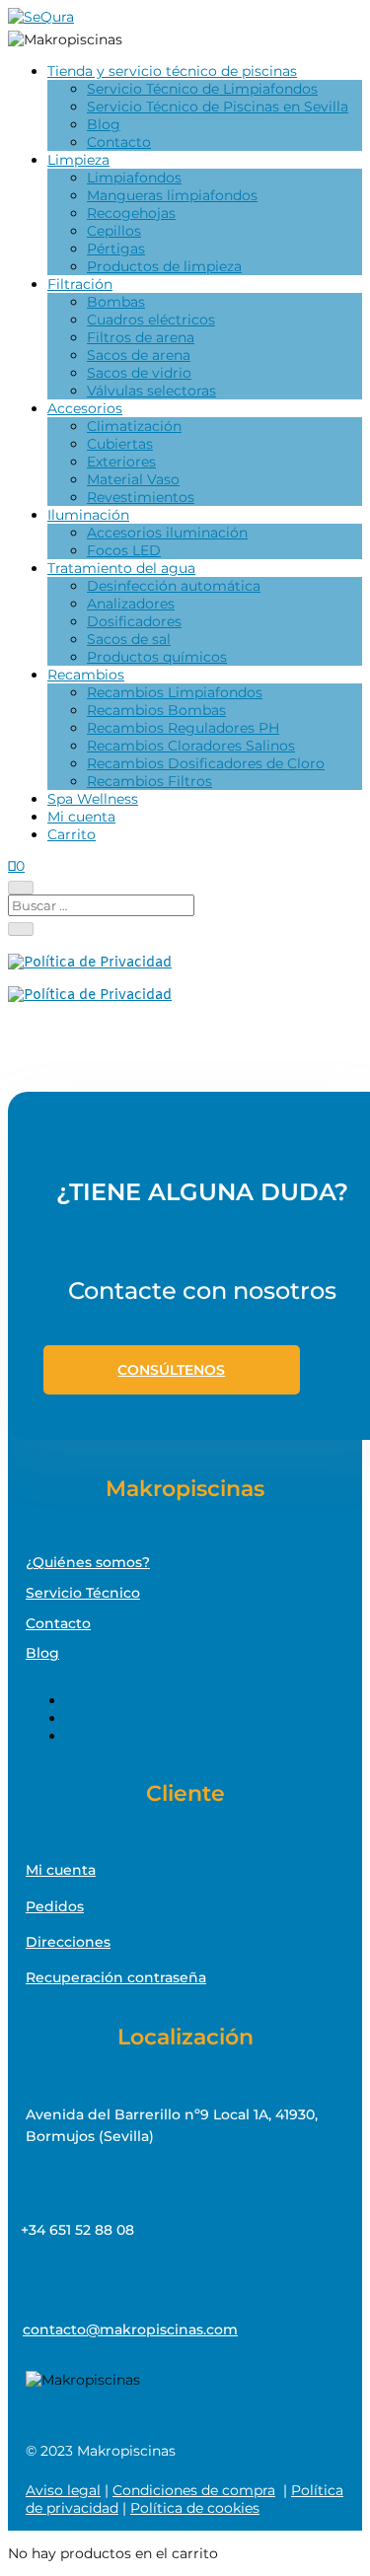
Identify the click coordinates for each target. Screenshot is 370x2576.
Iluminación (88, 515)
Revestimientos (141, 497)
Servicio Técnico (83, 1593)
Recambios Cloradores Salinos (191, 746)
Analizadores (131, 604)
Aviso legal (63, 2490)
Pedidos (55, 1906)
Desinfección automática (174, 586)
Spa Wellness (93, 799)
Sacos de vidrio (139, 373)
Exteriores (121, 462)
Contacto (119, 142)
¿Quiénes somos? (88, 1562)
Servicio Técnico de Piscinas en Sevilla (218, 107)
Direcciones (68, 1942)
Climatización (134, 426)
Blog (104, 124)
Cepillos (114, 231)
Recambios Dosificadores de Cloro (206, 763)
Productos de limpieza (164, 266)
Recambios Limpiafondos (175, 692)
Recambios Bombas (156, 710)
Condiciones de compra (194, 2490)
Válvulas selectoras (151, 391)
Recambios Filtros (149, 781)
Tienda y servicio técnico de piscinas (172, 71)
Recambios (86, 675)
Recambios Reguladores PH (183, 728)
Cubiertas (120, 444)
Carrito (72, 834)
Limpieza (78, 160)
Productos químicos (157, 657)
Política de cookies (195, 2508)
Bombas (116, 302)
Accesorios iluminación (167, 533)
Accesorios (85, 408)
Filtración (80, 284)
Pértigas (116, 249)
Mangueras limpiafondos (172, 195)
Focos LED (124, 550)
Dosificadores (134, 621)
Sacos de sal (129, 639)
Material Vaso (133, 479)
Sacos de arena (139, 355)
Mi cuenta (81, 817)
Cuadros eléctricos (151, 320)
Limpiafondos (134, 178)
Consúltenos (171, 1370)
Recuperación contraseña (116, 1977)
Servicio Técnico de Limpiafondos (202, 89)
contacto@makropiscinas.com (130, 2329)
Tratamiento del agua (121, 568)
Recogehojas (131, 213)
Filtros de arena (141, 337)
